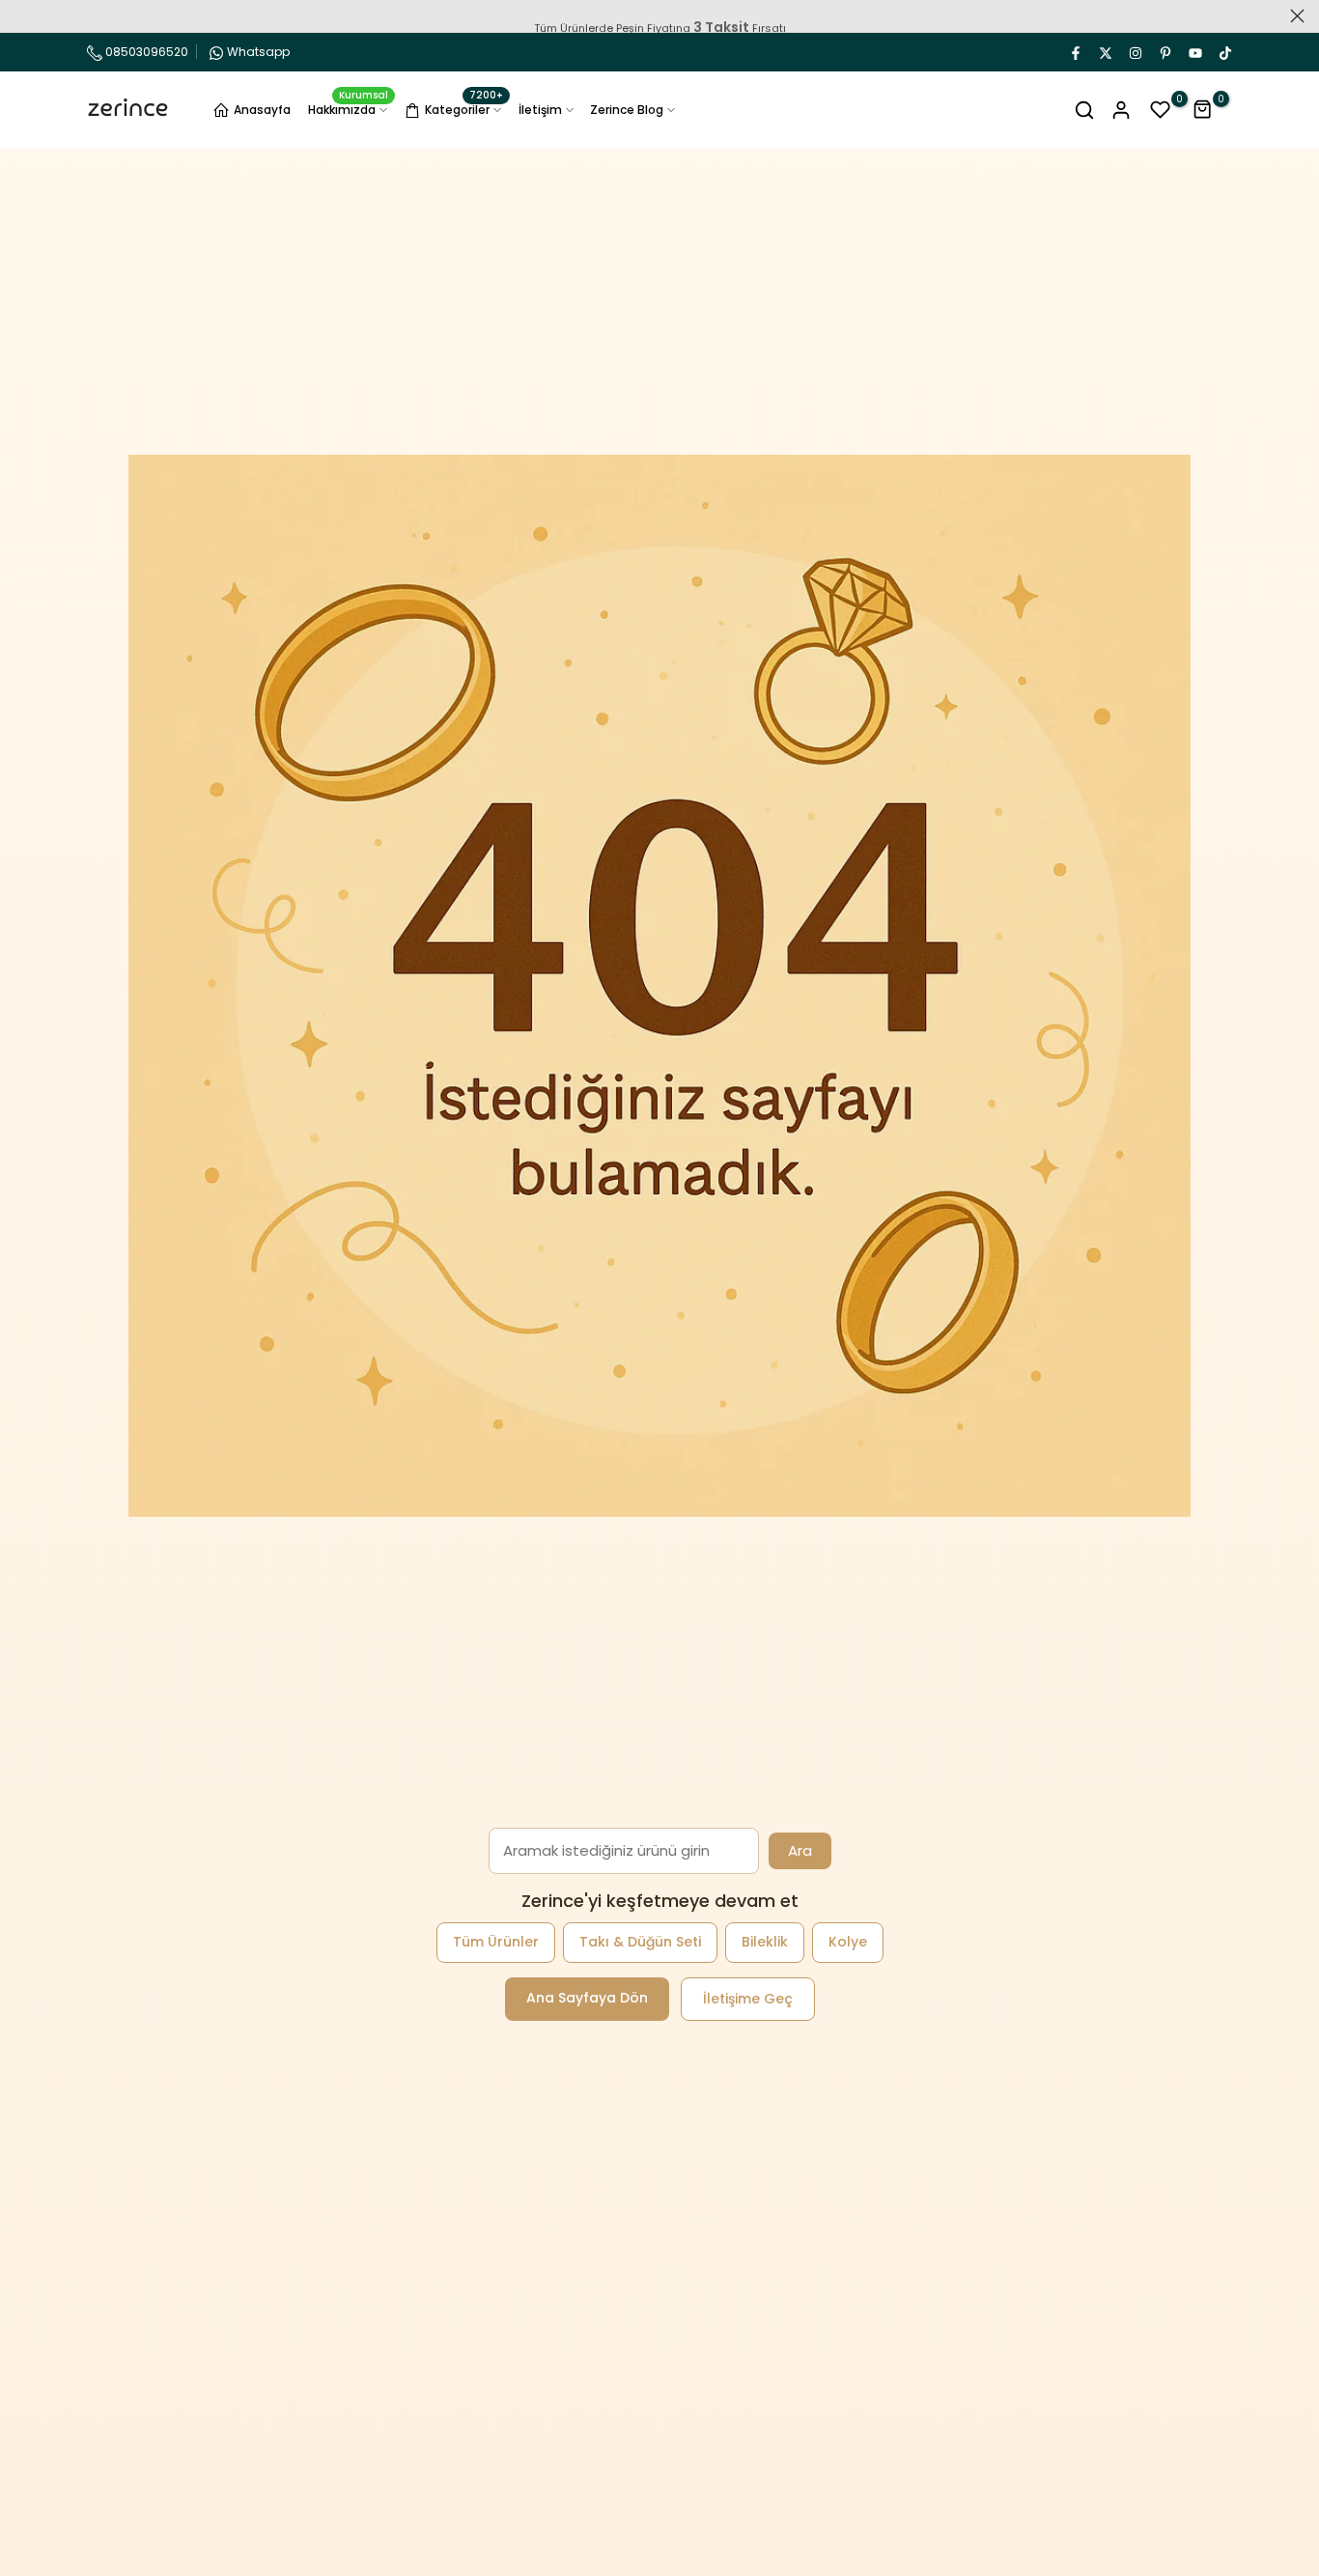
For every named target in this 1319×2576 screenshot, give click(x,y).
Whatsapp (258, 52)
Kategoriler (464, 107)
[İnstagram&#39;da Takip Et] (1135, 52)
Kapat (22, 16)
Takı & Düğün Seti (640, 1942)
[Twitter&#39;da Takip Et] (1105, 52)
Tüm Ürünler (496, 1942)
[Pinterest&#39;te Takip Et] (1165, 52)
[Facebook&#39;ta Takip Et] (1075, 52)
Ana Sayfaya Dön (587, 1998)
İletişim (540, 110)
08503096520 (145, 52)
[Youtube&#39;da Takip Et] (1194, 52)
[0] (1161, 110)
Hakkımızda (349, 109)
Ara (800, 1850)
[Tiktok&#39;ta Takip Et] (1224, 52)
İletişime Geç (748, 1999)
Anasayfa (262, 110)
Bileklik (765, 1942)
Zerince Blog (627, 110)
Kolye (848, 1942)
